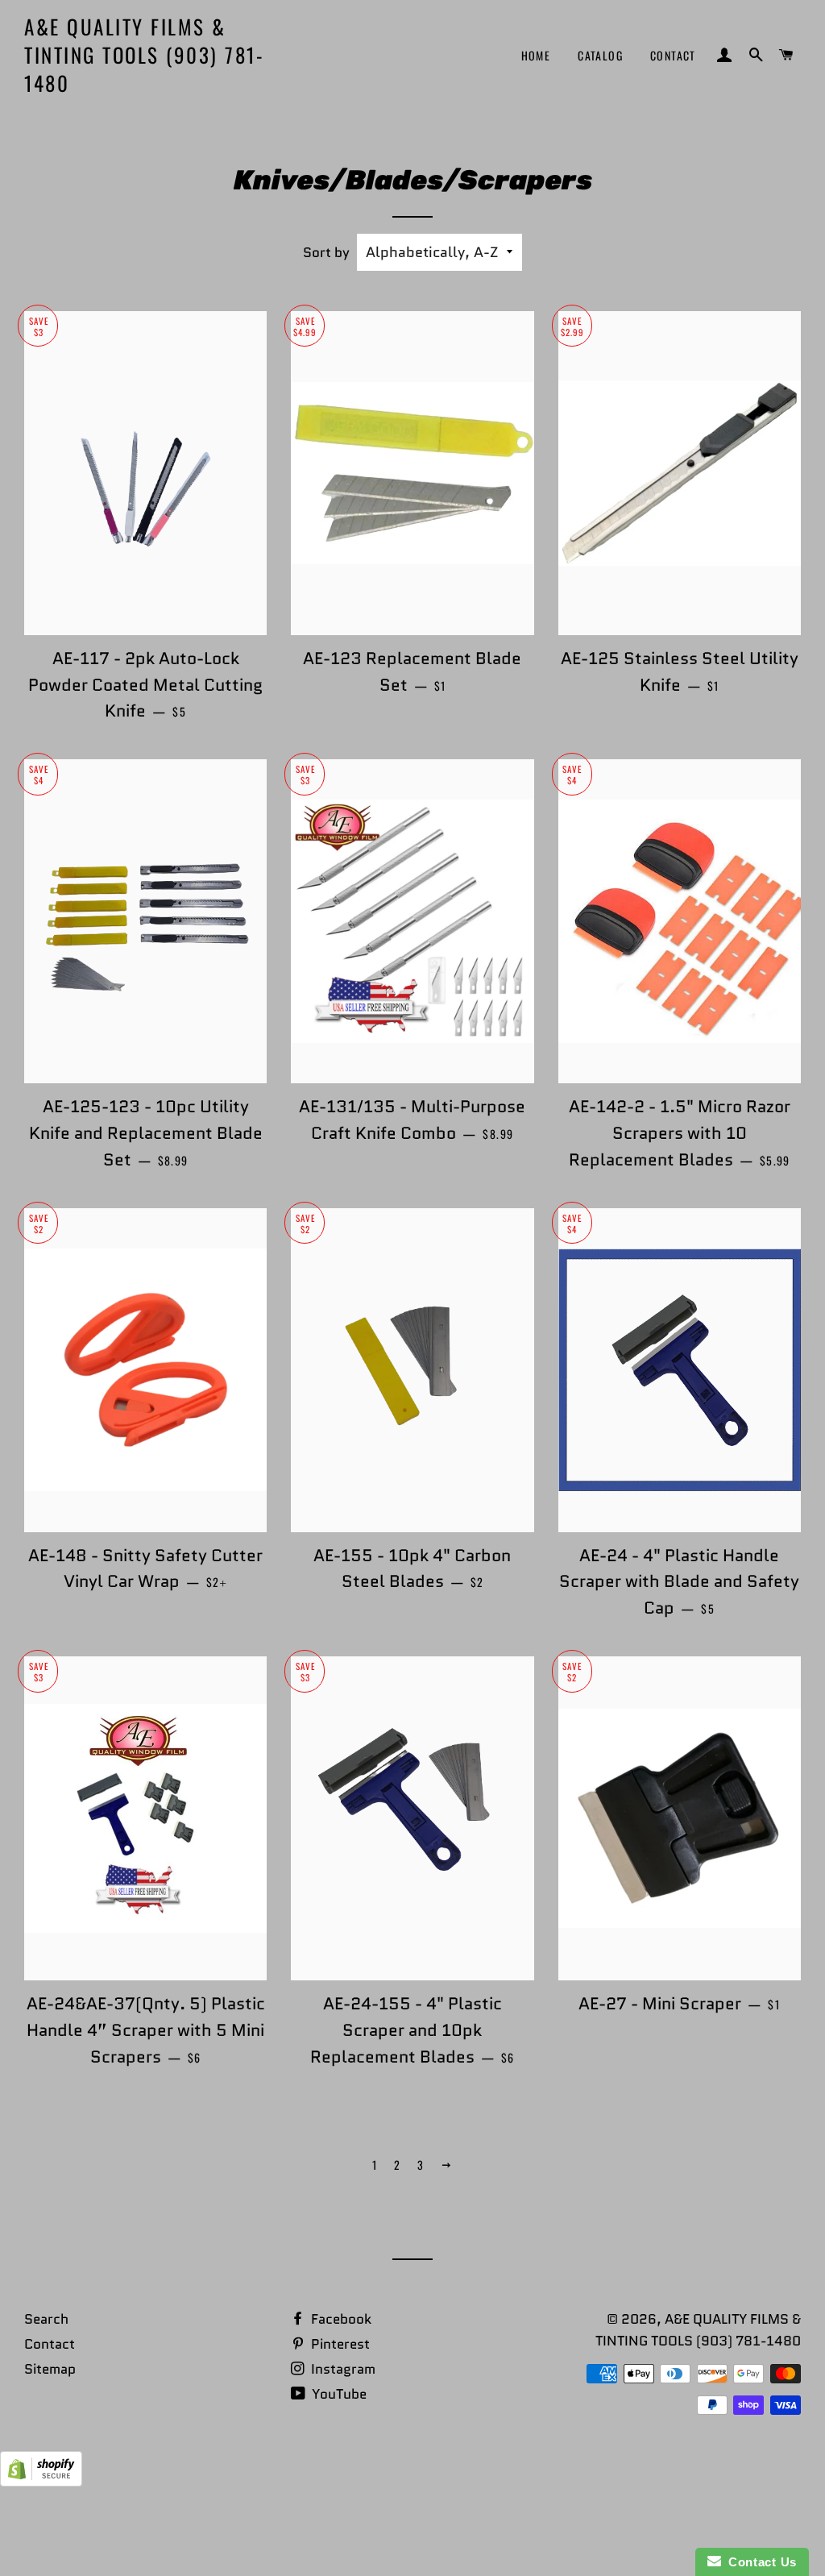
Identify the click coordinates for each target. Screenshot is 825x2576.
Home (536, 55)
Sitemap (50, 2369)
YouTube (338, 2394)
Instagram (342, 2369)
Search (46, 2319)
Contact (673, 55)
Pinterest (339, 2344)
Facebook (340, 2319)
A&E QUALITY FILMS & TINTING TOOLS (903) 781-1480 (144, 54)
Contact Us (759, 2562)
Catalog (600, 55)
